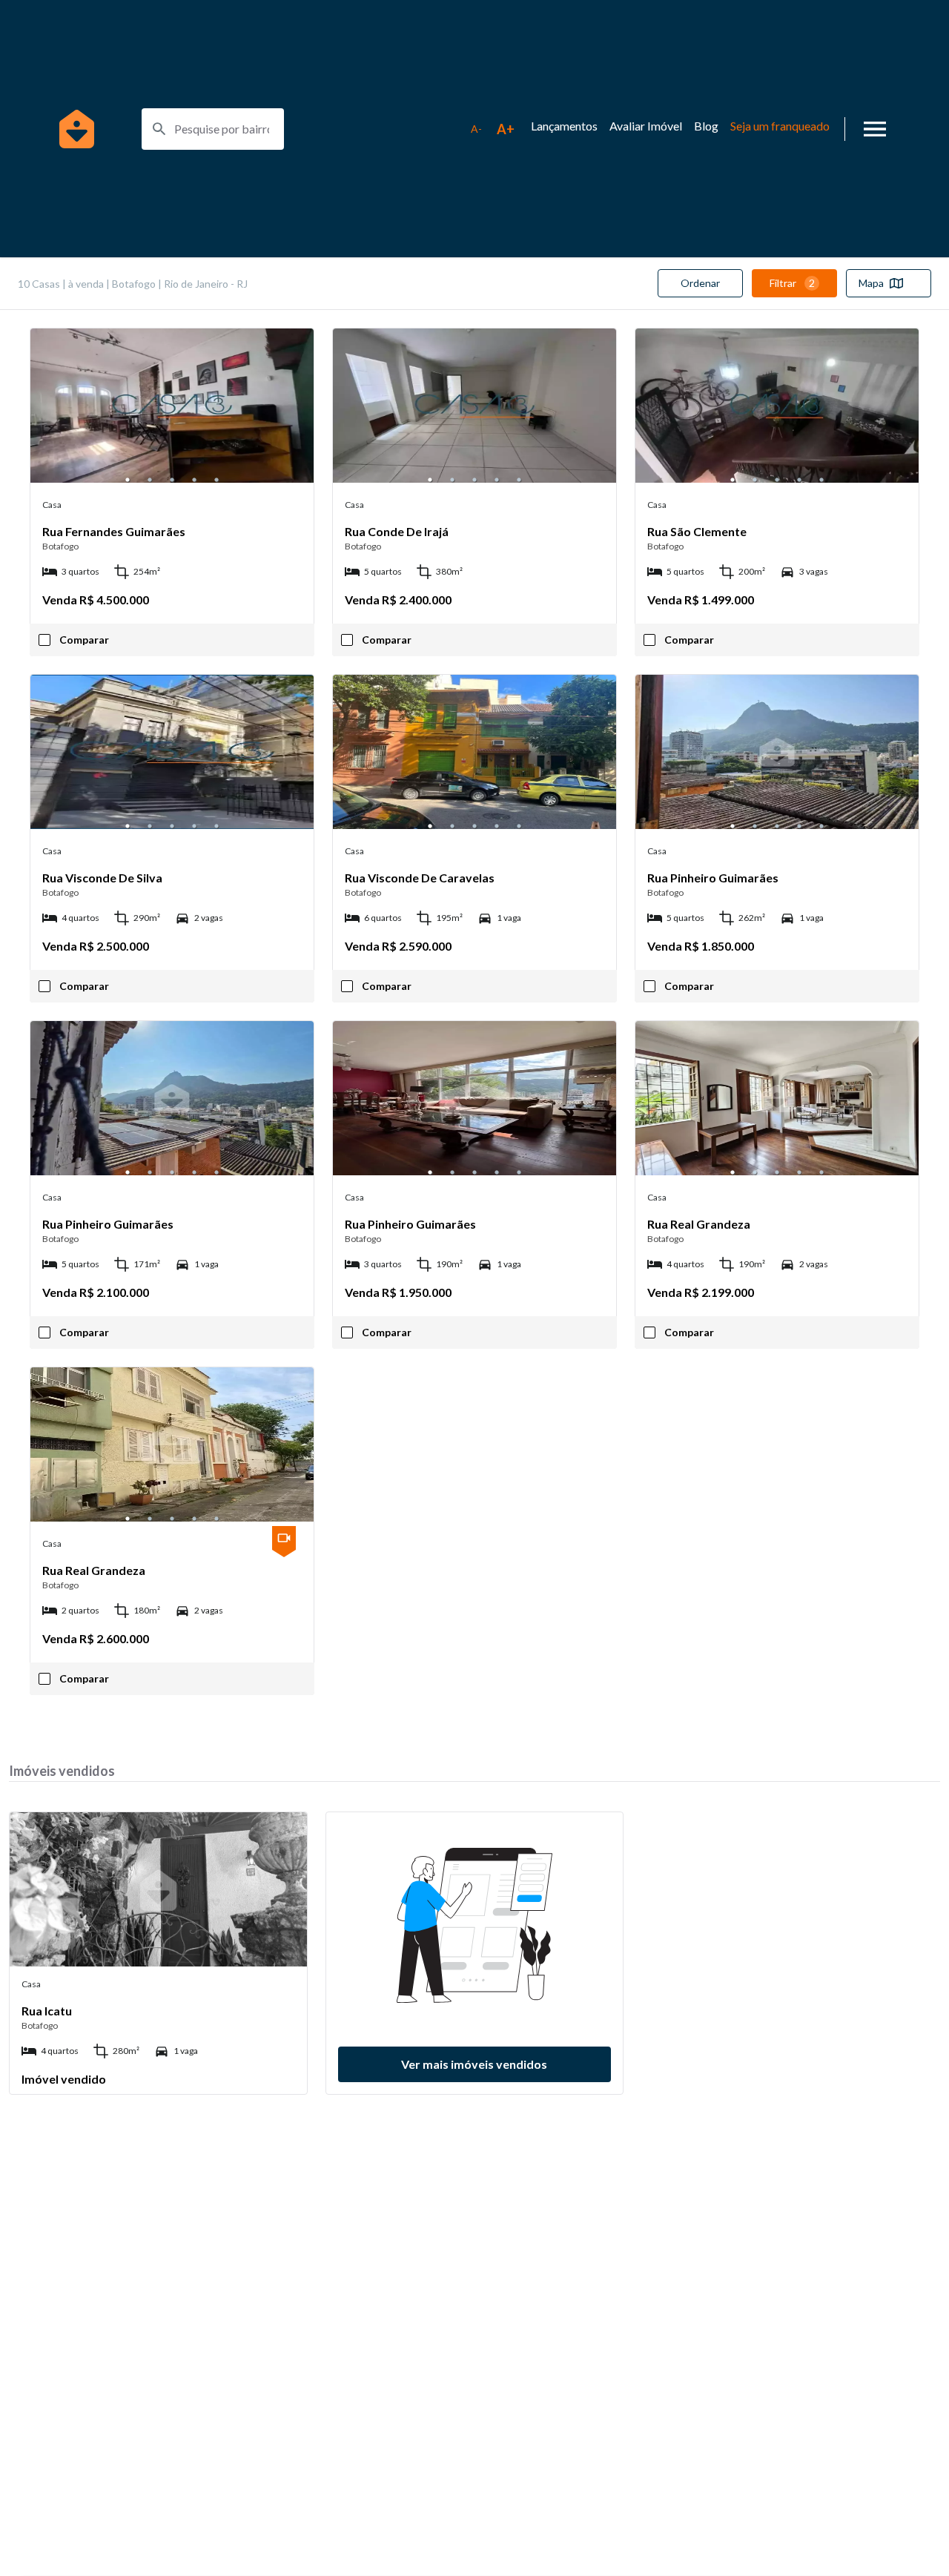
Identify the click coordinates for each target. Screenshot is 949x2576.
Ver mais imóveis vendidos (474, 2064)
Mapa (871, 283)
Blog (706, 126)
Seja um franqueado (780, 126)
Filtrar (792, 283)
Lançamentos (564, 126)
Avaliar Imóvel (646, 126)
